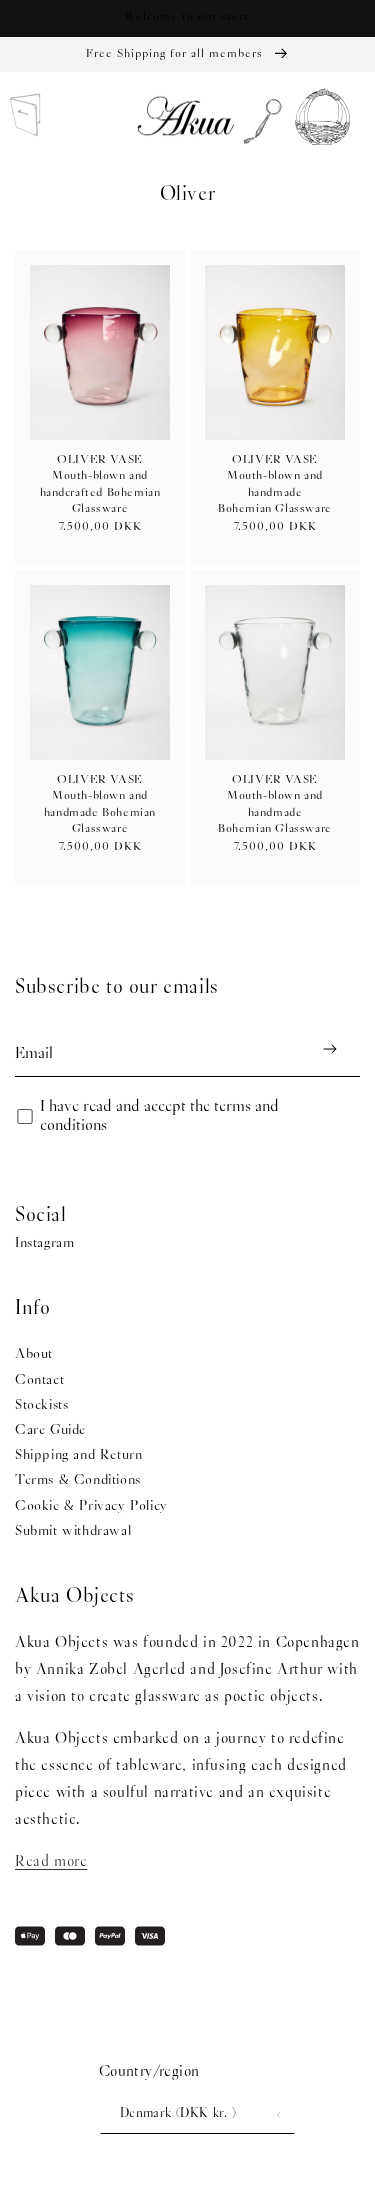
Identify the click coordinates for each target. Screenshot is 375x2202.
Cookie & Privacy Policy (91, 1506)
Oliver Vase (100, 460)
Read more (51, 1862)
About (34, 1354)
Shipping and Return (78, 1455)
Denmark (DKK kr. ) (178, 2114)
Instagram (44, 1243)
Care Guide (50, 1430)
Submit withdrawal (73, 1531)
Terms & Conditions (78, 1480)
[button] (257, 118)
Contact (39, 1380)
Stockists (41, 1405)
